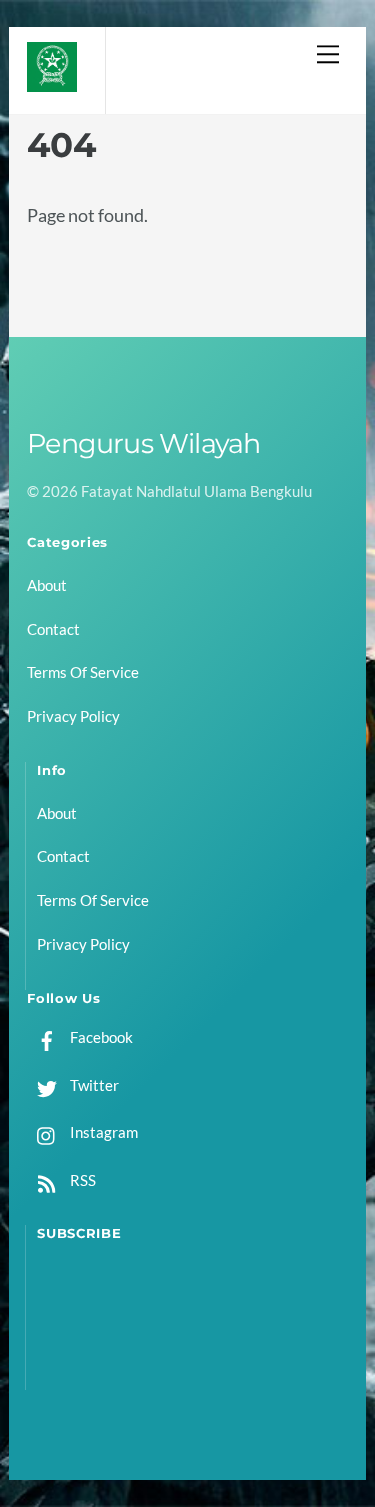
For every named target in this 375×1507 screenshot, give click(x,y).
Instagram (102, 1132)
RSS (81, 1180)
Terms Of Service (83, 672)
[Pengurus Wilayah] (52, 83)
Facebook (100, 1037)
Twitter (93, 1085)
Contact (53, 629)
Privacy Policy (73, 716)
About (47, 585)
